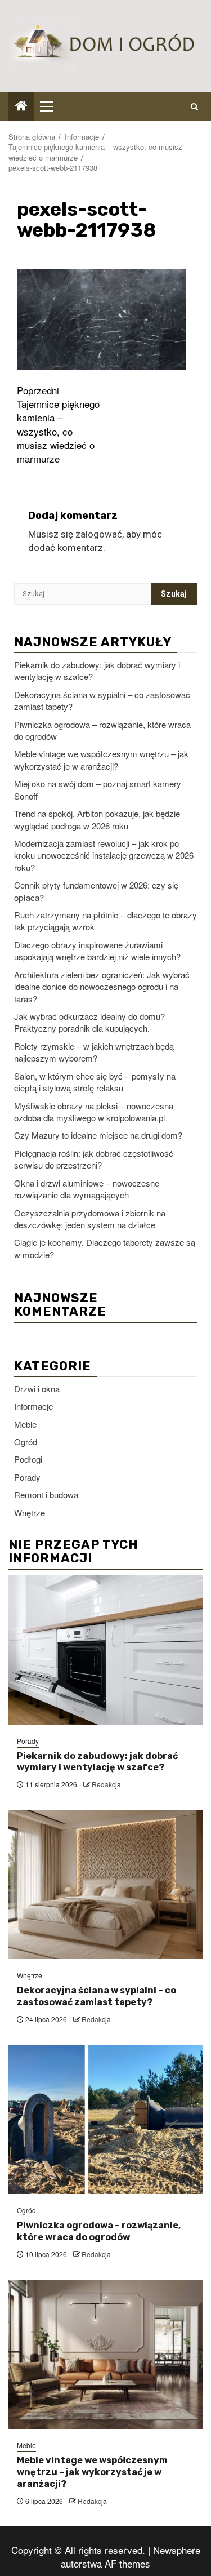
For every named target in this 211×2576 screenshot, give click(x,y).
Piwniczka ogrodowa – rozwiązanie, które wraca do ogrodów (99, 2231)
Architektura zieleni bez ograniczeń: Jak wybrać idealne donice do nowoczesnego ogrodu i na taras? (102, 987)
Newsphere (177, 2550)
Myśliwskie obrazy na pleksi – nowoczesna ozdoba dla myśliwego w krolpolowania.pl (94, 1112)
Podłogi (28, 1459)
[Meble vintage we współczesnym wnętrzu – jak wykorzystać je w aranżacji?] (105, 2354)
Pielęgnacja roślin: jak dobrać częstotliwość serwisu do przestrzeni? (94, 1159)
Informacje (33, 1406)
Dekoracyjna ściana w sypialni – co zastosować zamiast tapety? (96, 1996)
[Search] (194, 106)
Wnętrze (30, 1513)
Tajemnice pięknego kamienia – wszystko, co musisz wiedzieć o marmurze (58, 425)
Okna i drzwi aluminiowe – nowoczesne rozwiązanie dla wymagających (87, 1189)
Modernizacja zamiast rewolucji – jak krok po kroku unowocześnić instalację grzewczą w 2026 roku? (104, 855)
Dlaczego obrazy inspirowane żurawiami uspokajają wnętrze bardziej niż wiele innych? (97, 951)
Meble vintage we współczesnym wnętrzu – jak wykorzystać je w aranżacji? (101, 760)
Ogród (26, 1442)
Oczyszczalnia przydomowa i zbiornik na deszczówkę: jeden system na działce (90, 1219)
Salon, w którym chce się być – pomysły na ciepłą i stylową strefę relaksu (95, 1082)
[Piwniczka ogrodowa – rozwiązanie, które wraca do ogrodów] (105, 2119)
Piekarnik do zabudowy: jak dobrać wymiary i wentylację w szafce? (97, 1762)
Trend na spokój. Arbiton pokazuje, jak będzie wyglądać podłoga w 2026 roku (97, 819)
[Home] (21, 106)
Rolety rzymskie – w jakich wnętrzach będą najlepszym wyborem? (94, 1052)
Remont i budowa (46, 1494)
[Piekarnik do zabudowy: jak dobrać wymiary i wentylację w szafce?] (105, 1650)
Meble (25, 1424)
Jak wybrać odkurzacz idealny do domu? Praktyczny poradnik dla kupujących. (89, 1022)
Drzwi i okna (37, 1389)
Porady (27, 1477)
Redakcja (106, 1784)
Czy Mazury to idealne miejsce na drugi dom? (98, 1135)
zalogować (99, 534)
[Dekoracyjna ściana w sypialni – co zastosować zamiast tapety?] (105, 1884)
